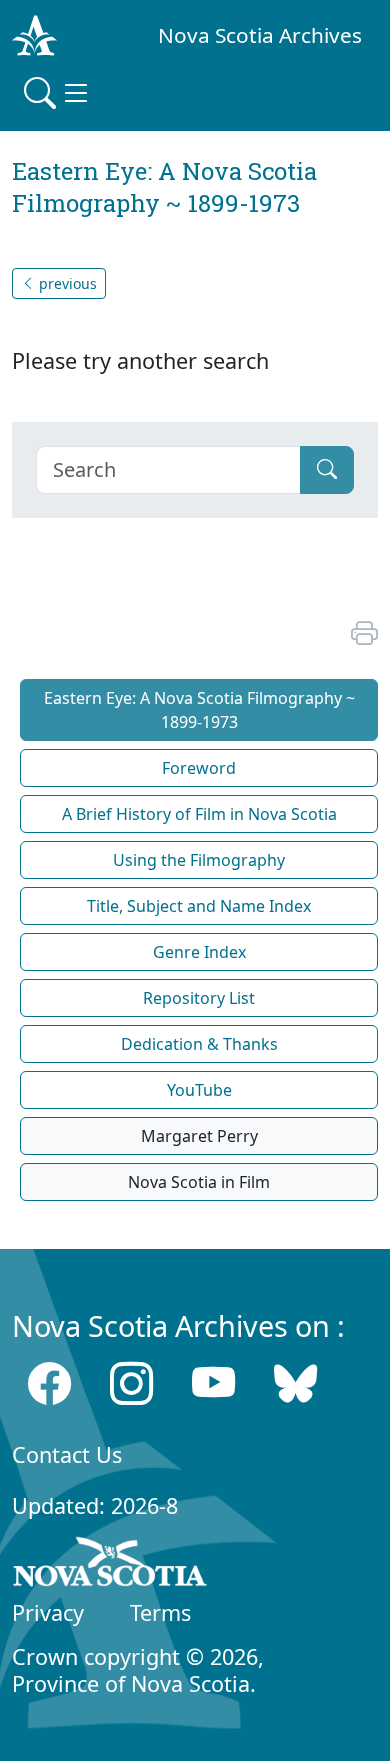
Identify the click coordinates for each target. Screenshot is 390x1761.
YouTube (199, 1090)
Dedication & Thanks (199, 1044)
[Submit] (327, 470)
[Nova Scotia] (110, 1566)
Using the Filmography (199, 860)
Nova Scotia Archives (260, 35)
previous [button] (66, 283)
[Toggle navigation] (58, 93)
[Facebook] (49, 1382)
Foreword (199, 768)
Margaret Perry (199, 1136)
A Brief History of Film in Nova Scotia (199, 814)
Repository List (199, 998)
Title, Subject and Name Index (199, 906)
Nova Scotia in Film (199, 1182)
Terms (160, 1612)
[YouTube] (213, 1382)
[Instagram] (131, 1382)
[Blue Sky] (295, 1382)
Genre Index (199, 952)
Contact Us (67, 1454)
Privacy (48, 1612)
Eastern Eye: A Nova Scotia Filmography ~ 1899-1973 (199, 710)
